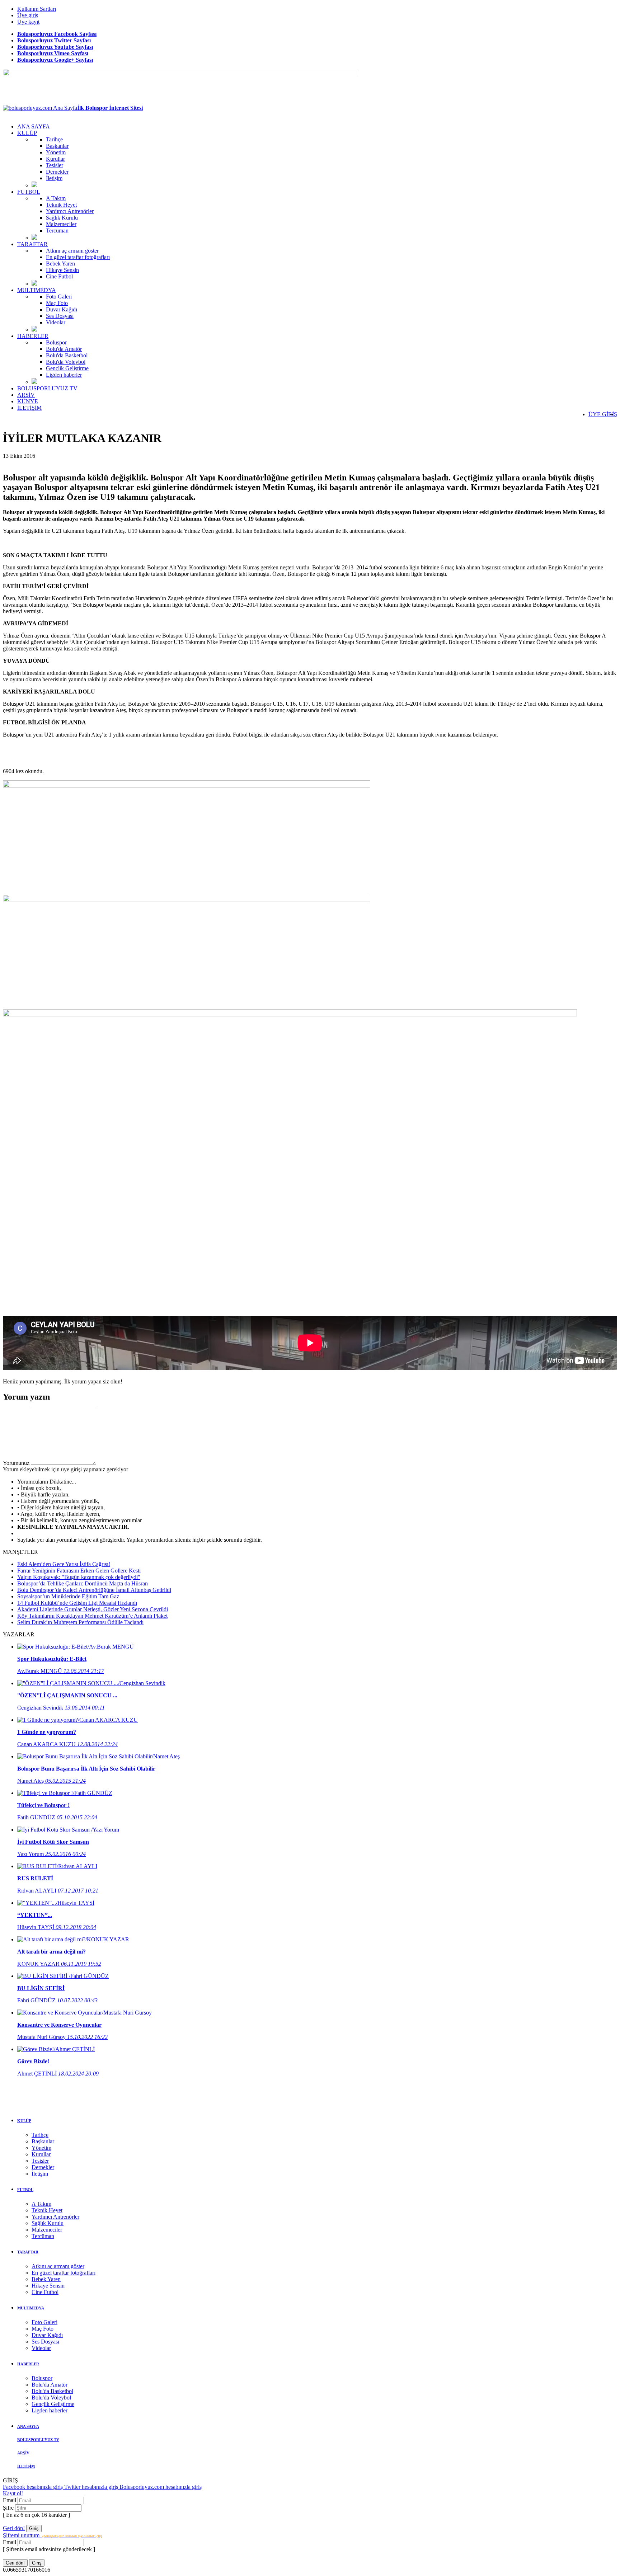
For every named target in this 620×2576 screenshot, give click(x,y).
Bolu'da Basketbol (67, 355)
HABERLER (33, 336)
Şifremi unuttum (52, 2535)
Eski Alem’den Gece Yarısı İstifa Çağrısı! (64, 1564)
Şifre (9, 2508)
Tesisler (55, 165)
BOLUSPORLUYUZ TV (47, 388)
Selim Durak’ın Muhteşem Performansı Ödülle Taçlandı (80, 1622)
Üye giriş (28, 15)
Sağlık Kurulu (62, 218)
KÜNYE (28, 401)
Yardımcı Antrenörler (70, 211)
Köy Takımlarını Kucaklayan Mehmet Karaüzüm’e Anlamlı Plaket (92, 1616)
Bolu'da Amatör (64, 349)
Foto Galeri (59, 297)
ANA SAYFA (34, 126)
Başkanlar (57, 146)
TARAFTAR (32, 244)
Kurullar (55, 159)
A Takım (56, 198)
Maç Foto (57, 303)
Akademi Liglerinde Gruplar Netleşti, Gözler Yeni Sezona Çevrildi (93, 1609)
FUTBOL (29, 192)
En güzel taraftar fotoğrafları (78, 257)
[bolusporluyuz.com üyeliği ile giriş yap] (64, 1463)
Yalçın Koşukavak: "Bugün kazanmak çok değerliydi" (79, 1577)
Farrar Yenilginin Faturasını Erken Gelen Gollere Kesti (79, 1571)
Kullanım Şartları (37, 9)
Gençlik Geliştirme (67, 368)
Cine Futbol (59, 276)
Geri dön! (14, 2528)
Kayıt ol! (13, 2493)
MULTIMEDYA (37, 290)
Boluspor (56, 342)
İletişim (54, 178)
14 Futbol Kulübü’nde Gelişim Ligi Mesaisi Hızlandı (77, 1603)
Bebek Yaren (60, 264)
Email (10, 2500)
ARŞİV (26, 395)
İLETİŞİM (29, 408)
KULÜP (27, 133)
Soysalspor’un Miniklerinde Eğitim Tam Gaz (68, 1596)
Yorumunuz (16, 1463)
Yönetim (56, 152)
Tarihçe (54, 139)
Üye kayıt (28, 22)
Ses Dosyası (60, 316)
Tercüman (57, 231)
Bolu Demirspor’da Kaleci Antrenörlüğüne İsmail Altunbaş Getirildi (94, 1590)
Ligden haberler (64, 375)
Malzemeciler (61, 224)
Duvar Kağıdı (62, 309)
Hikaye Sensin (62, 270)
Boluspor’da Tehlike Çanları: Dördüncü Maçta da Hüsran (83, 1583)
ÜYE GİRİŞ (603, 414)
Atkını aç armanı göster (72, 251)
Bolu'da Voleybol (66, 362)
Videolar (56, 322)
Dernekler (57, 172)
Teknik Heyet (61, 205)
